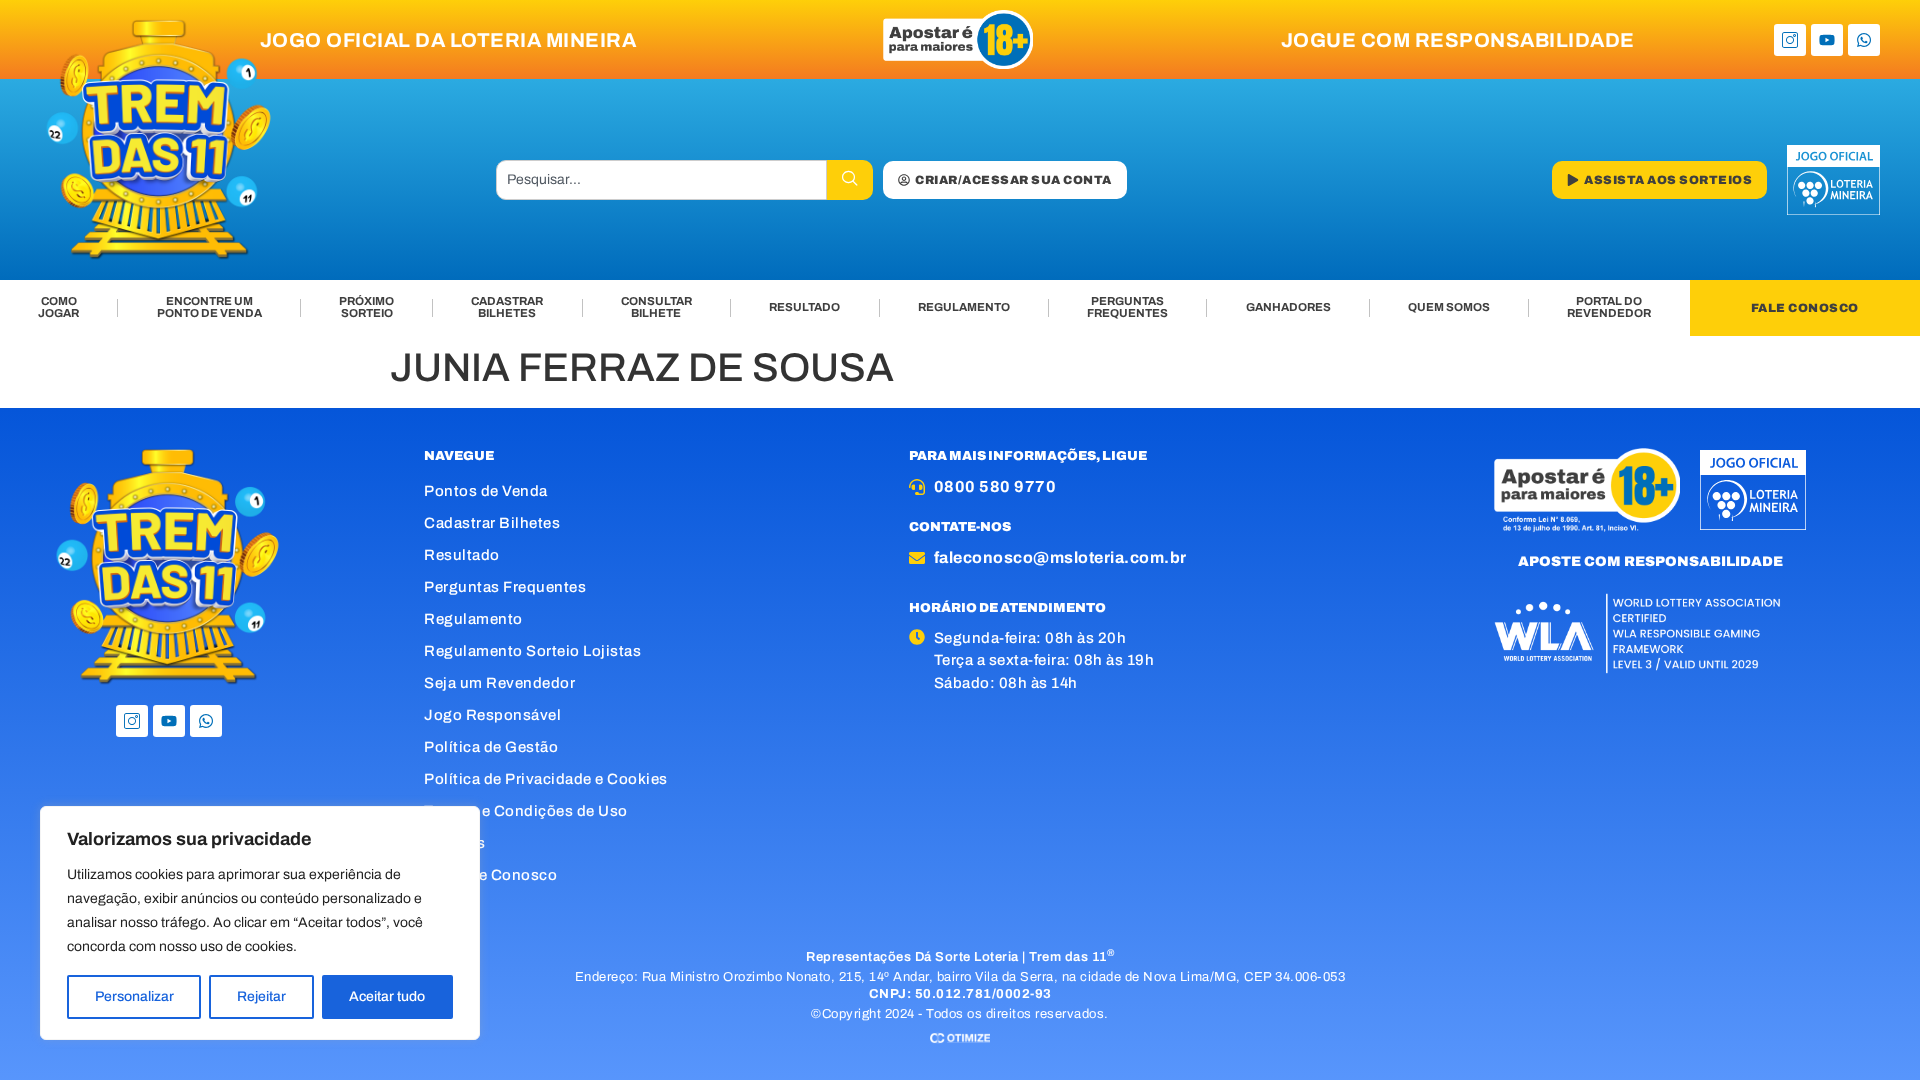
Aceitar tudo (387, 996)
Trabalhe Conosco (490, 875)
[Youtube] (1827, 40)
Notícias (454, 843)
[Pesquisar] (850, 180)
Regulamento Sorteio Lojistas (532, 651)
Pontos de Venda (486, 491)
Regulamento (473, 619)
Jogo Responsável (492, 715)
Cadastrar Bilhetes (492, 523)
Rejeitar (261, 996)
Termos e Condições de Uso (526, 811)
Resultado (462, 555)
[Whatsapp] (1864, 40)
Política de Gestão (491, 747)
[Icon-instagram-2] (1790, 40)
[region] (260, 923)
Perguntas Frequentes (505, 587)
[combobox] (662, 180)
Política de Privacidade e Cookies (546, 779)
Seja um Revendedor (499, 683)
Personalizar (134, 996)
